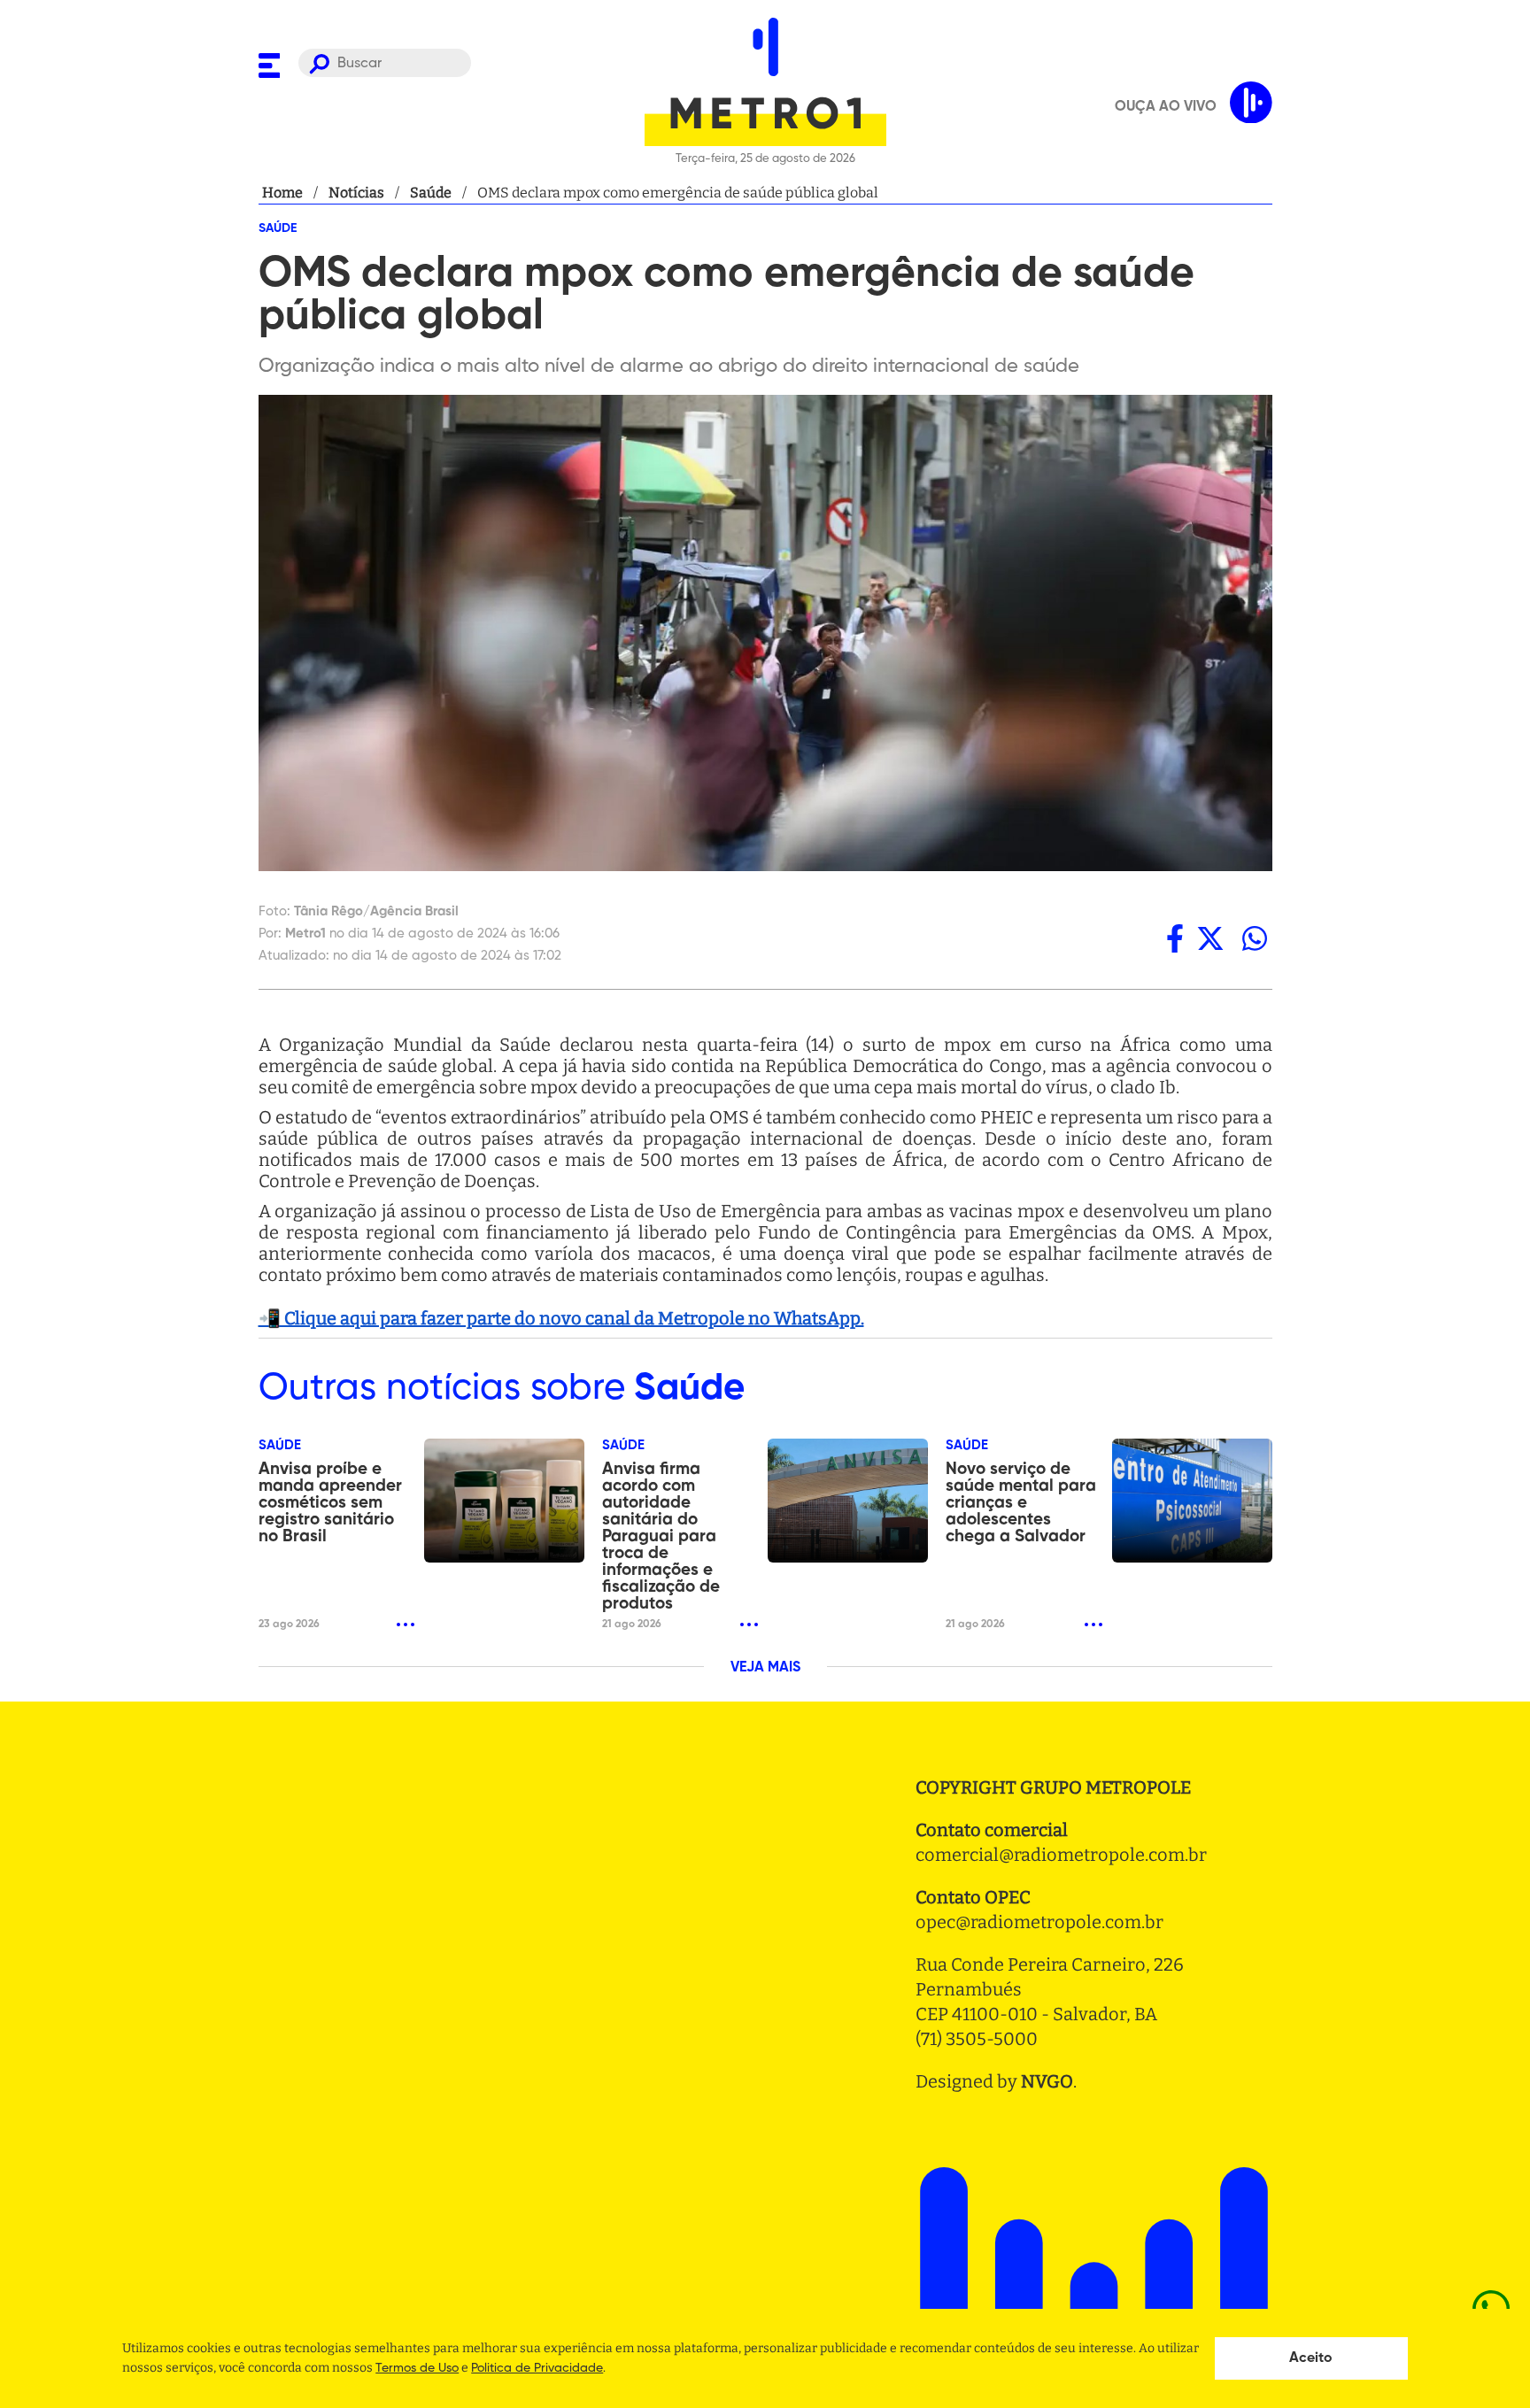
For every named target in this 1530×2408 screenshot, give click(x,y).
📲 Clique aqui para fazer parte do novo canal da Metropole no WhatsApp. (561, 1318)
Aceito (1311, 2358)
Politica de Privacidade (537, 2368)
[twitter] (1210, 938)
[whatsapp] (1255, 938)
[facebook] (1175, 938)
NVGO (1047, 2081)
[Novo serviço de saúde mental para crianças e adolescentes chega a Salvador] (1192, 1501)
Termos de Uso (417, 2368)
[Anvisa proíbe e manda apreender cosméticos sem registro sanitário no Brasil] (504, 1501)
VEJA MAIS (765, 1668)
